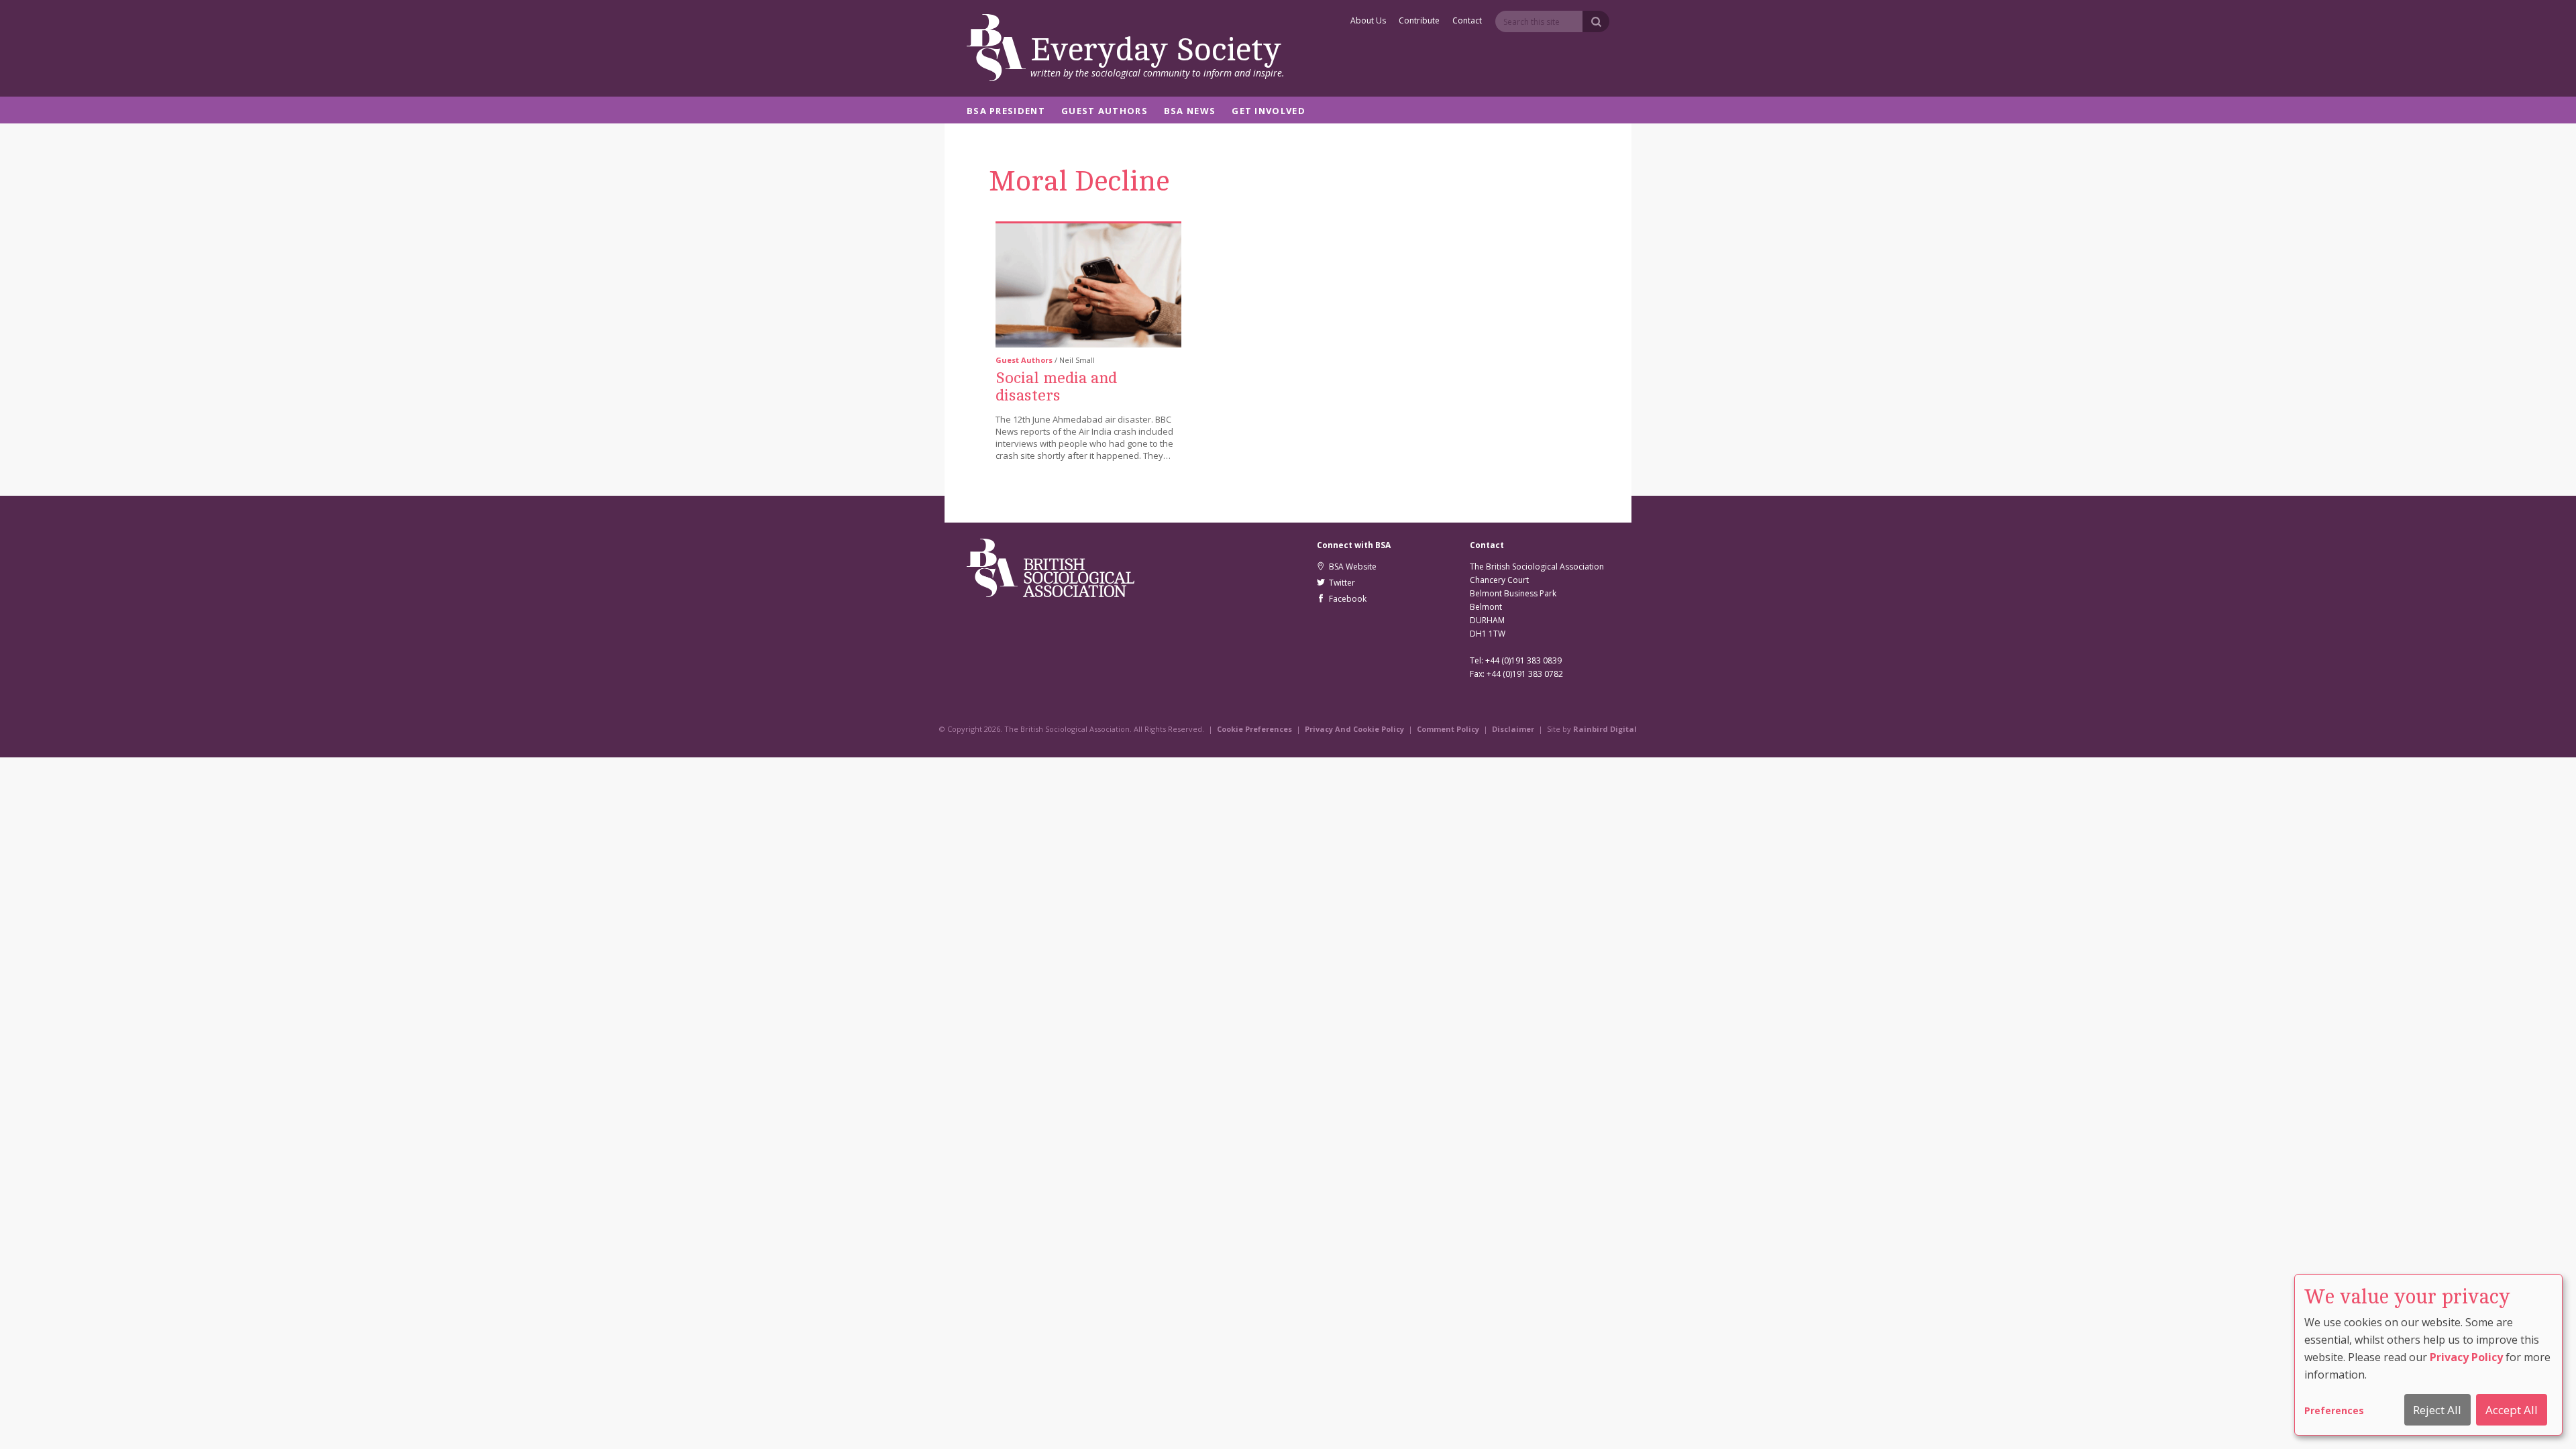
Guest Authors (1105, 112)
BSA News (1190, 112)
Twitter (1340, 583)
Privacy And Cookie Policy (1354, 729)
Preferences (2334, 1410)
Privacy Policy (2466, 1357)
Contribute (1419, 21)
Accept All (2512, 1410)
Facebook (1346, 599)
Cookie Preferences (1254, 729)
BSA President (1006, 112)
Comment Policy (1448, 729)
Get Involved (1269, 112)
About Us (1368, 21)
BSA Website (1351, 567)
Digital (1623, 729)
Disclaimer (1513, 729)
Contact (1467, 21)
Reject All (2437, 1410)
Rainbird (1591, 729)
